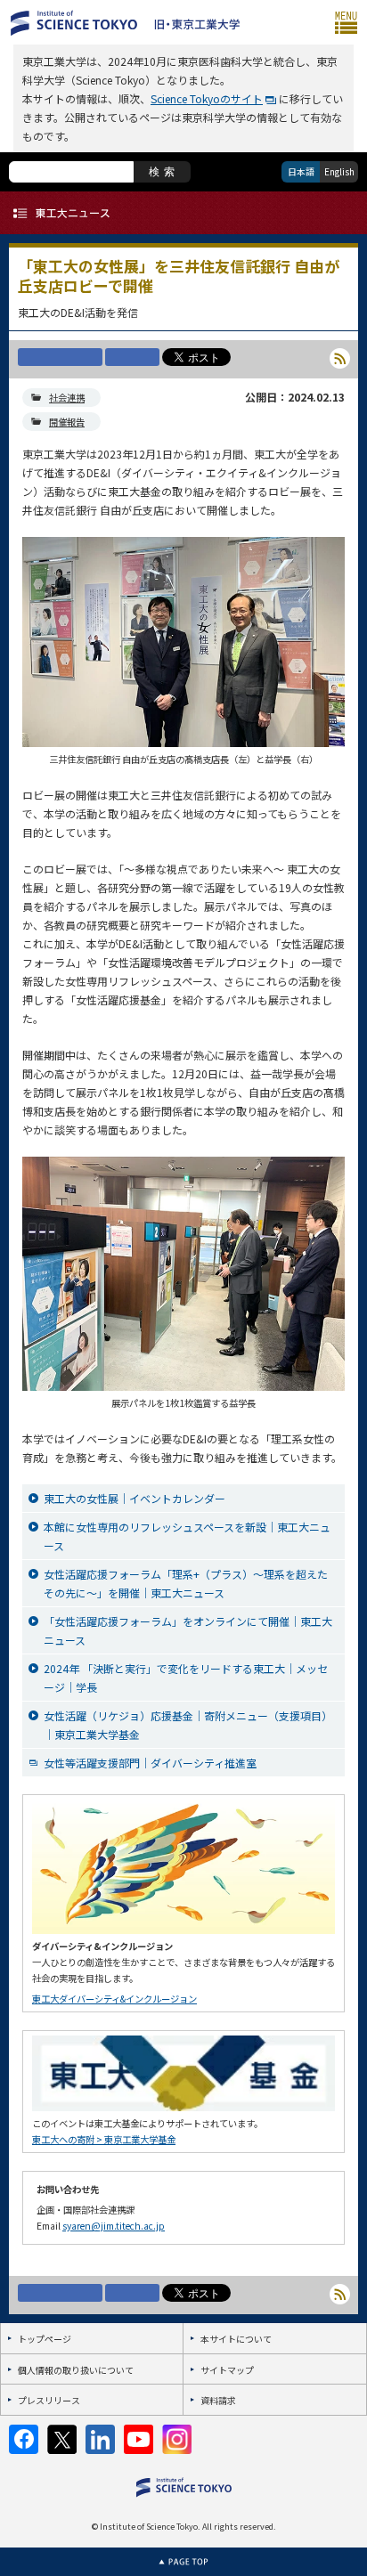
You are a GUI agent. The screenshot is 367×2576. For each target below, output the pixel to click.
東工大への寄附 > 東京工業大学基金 (104, 2139)
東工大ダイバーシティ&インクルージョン (114, 1999)
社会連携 (67, 398)
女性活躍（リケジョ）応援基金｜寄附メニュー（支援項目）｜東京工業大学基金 (188, 1725)
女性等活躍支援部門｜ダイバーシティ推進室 (150, 1763)
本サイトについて (236, 2339)
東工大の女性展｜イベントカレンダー (135, 1498)
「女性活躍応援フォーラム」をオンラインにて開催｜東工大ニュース (188, 1630)
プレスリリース (49, 2400)
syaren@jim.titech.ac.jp (114, 2226)
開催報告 (67, 422)
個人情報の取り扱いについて (76, 2370)
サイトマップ (227, 2370)
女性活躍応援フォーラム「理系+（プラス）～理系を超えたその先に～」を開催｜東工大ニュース (186, 1583)
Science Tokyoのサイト (207, 98)
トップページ (45, 2339)
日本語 (301, 171)
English (339, 171)
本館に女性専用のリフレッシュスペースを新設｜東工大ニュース (187, 1536)
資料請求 (218, 2400)
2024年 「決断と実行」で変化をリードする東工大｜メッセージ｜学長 (186, 1678)
